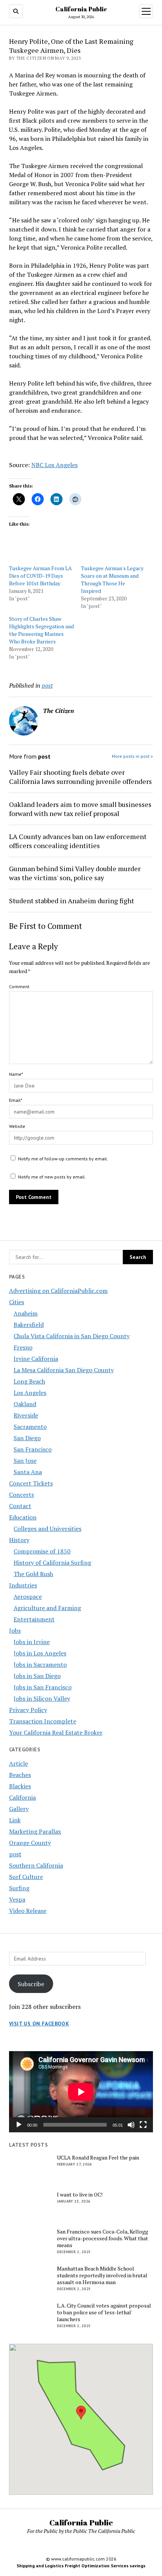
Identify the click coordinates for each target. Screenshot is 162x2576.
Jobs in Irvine (32, 1642)
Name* (16, 1074)
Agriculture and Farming (47, 1608)
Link (15, 1820)
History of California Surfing (52, 1563)
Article (18, 1763)
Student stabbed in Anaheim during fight (72, 901)
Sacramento (30, 1427)
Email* (16, 1100)
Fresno (23, 1347)
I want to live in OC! (80, 2195)
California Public (81, 9)
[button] (81, 2413)
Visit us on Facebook (39, 2024)
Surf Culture (26, 1877)
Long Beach (29, 1381)
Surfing (19, 1888)
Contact (20, 1506)
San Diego (27, 1438)
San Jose (25, 1461)
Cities (17, 1302)
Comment (19, 986)
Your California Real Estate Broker (56, 1732)
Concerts (21, 1495)
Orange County (30, 1843)
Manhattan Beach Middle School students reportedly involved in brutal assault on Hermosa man (102, 2275)
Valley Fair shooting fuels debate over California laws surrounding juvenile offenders (80, 777)
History (19, 1540)
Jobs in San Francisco (43, 1687)
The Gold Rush (33, 1574)
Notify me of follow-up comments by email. (63, 1159)
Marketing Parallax (35, 1831)
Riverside (26, 1415)
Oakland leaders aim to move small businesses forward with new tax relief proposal (80, 809)
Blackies (20, 1786)
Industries (23, 1585)
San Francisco (33, 1449)
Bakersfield (29, 1325)
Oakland (25, 1404)
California (22, 1797)
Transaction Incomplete (43, 1721)
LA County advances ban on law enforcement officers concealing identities (78, 841)
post (15, 1854)
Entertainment (34, 1619)
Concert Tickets (31, 1483)
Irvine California (36, 1359)
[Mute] (131, 2125)
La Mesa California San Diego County (64, 1370)
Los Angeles (30, 1393)
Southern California (36, 1865)
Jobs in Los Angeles (40, 1653)
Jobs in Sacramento (40, 1664)
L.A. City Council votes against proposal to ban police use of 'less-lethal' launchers (104, 2312)
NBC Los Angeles (54, 465)
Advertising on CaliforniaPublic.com (58, 1291)
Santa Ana (28, 1472)
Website (17, 1126)
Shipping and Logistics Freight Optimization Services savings (81, 2566)
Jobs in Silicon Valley (42, 1698)
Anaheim (26, 1313)
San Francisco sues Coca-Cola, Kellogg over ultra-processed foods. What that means (102, 2238)
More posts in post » (132, 756)
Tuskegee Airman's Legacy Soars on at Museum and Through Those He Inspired (112, 579)
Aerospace (28, 1597)
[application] (81, 2092)
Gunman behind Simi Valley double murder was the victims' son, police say (75, 873)
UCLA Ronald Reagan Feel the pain (98, 2158)
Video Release (28, 1911)
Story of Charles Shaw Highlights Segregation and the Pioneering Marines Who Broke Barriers (41, 630)
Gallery (19, 1809)
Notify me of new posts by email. (52, 1177)
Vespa (17, 1899)
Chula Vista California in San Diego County (72, 1336)
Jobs (15, 1630)
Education (23, 1517)
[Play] (19, 2125)
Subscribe (31, 1984)
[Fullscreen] (143, 2125)
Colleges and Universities (47, 1529)
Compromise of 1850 (42, 1551)
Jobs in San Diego (37, 1676)
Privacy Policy (28, 1710)
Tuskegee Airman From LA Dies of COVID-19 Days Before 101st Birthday (40, 576)
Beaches (20, 1775)
